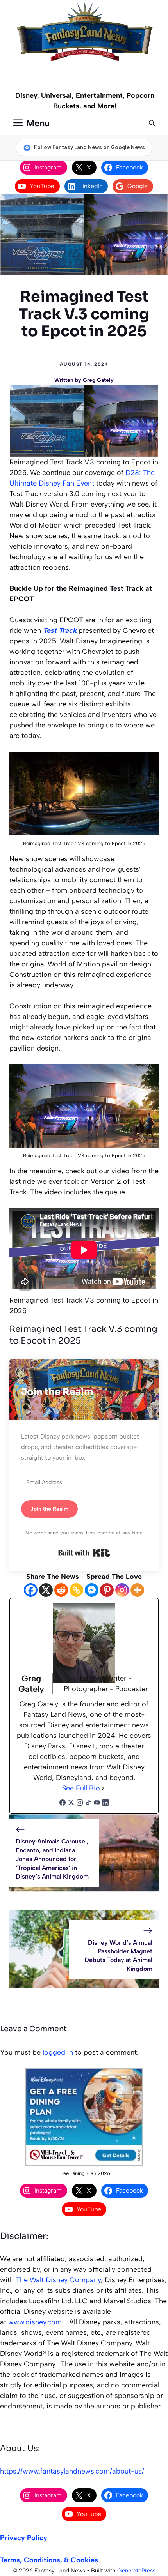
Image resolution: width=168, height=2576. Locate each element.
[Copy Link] (76, 1590)
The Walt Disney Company (58, 2280)
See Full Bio (81, 1788)
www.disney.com (35, 2322)
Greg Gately (98, 380)
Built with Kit (84, 1553)
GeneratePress (136, 2571)
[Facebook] (31, 1590)
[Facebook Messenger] (92, 1590)
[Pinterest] (107, 1590)
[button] (152, 123)
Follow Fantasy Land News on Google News (89, 147)
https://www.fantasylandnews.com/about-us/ (72, 2471)
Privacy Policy (24, 2538)
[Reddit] (61, 1590)
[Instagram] (122, 1590)
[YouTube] (97, 1804)
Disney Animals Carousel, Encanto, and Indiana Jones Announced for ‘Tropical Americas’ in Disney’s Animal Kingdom (52, 1859)
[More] (137, 1590)
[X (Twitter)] (71, 1804)
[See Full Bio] (103, 1788)
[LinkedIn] (105, 1804)
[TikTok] (88, 1804)
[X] (46, 1590)
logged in (58, 2052)
